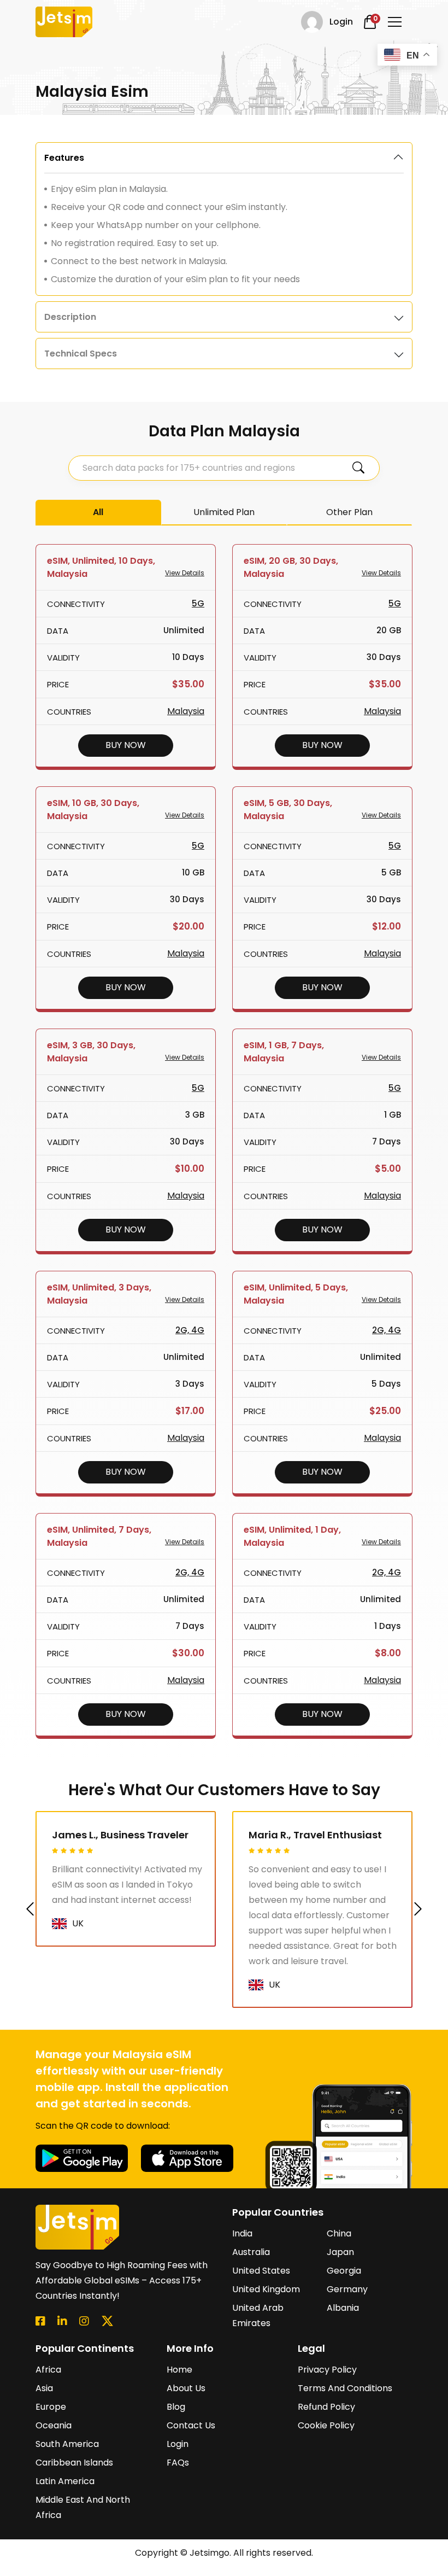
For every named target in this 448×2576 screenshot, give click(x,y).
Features (64, 158)
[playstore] (83, 2157)
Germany (347, 2289)
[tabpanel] (224, 219)
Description (70, 317)
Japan (340, 2252)
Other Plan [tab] (349, 512)
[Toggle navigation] (395, 22)
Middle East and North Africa (83, 2507)
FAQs (178, 2463)
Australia (251, 2252)
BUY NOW (126, 745)
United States (261, 2271)
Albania (343, 2308)
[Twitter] (107, 2321)
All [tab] (98, 512)
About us (186, 2388)
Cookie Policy (326, 2425)
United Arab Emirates (258, 2315)
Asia (44, 2388)
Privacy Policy (327, 2370)
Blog (176, 2407)
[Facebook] (40, 2321)
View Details (185, 573)
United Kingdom (266, 2289)
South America (67, 2444)
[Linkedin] (62, 2321)
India (242, 2233)
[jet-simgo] (64, 22)
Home (179, 2370)
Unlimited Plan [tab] (224, 512)
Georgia (344, 2271)
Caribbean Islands (74, 2463)
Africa (48, 2370)
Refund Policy (326, 2407)
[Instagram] (84, 2321)
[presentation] (30, 1909)
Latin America (65, 2481)
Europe (51, 2407)
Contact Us (191, 2425)
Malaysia (186, 711)
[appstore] (187, 2157)
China (339, 2233)
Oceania (54, 2425)
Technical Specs (81, 354)
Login (178, 2444)
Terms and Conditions (345, 2388)
